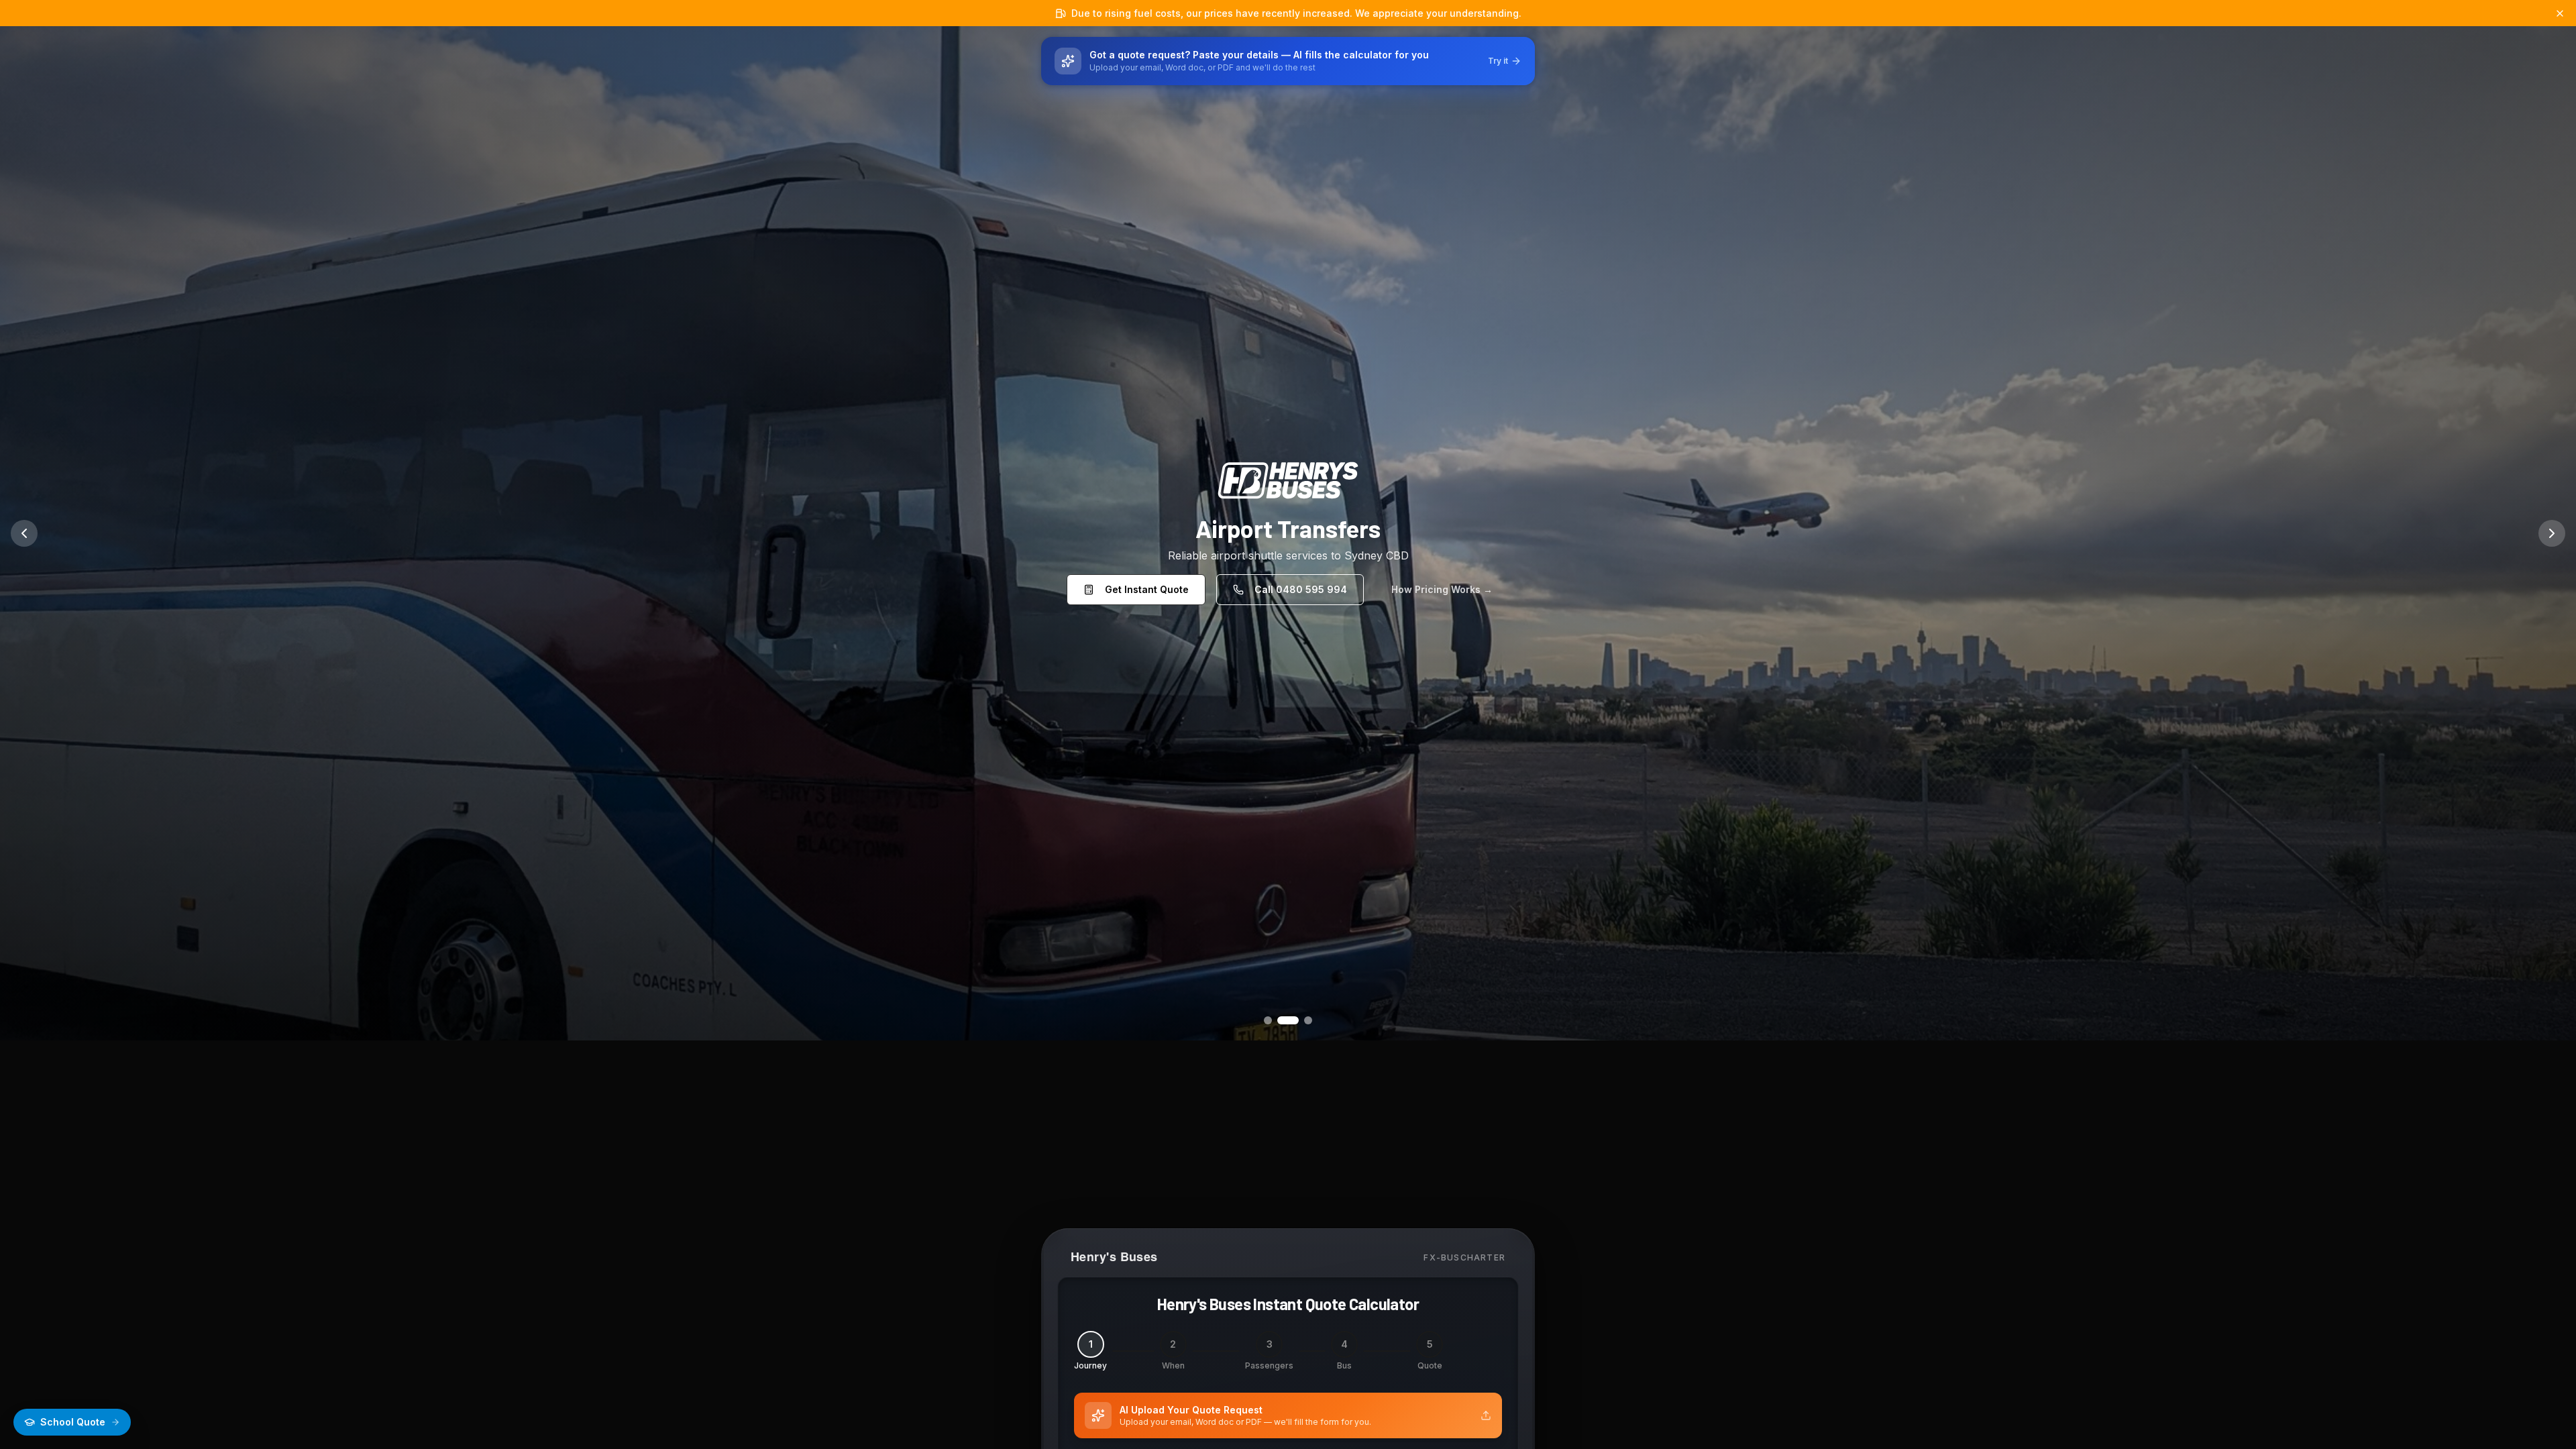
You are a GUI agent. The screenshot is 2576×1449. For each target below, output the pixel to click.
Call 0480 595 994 (1301, 589)
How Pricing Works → (1442, 589)
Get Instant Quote (1147, 589)
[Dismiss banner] (2560, 13)
